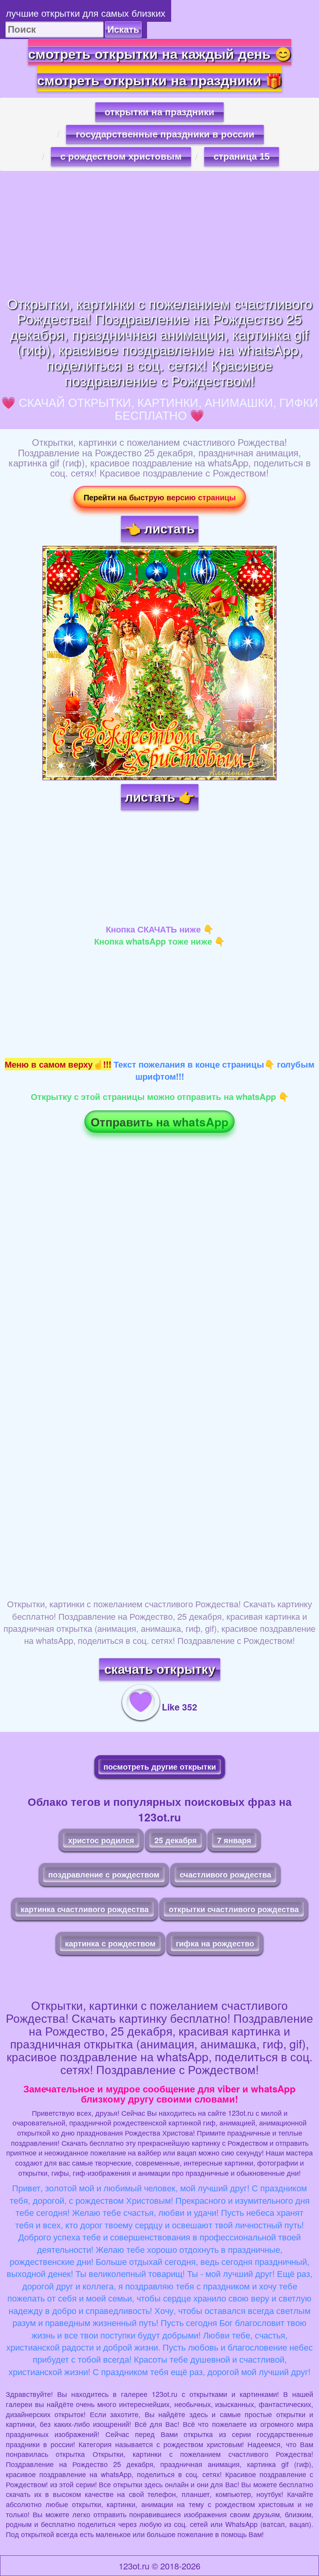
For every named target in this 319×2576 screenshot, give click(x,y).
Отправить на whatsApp (159, 1122)
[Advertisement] (159, 233)
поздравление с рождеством (104, 1874)
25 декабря (176, 1840)
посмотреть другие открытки (160, 1766)
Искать (123, 29)
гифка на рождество (215, 1943)
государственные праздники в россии (165, 134)
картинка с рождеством (110, 1943)
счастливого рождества (225, 1874)
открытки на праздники (159, 112)
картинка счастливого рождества (85, 1909)
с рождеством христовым (121, 156)
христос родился (101, 1840)
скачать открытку (160, 1669)
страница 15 (242, 156)
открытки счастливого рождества (234, 1909)
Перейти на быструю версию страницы (160, 497)
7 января (234, 1840)
